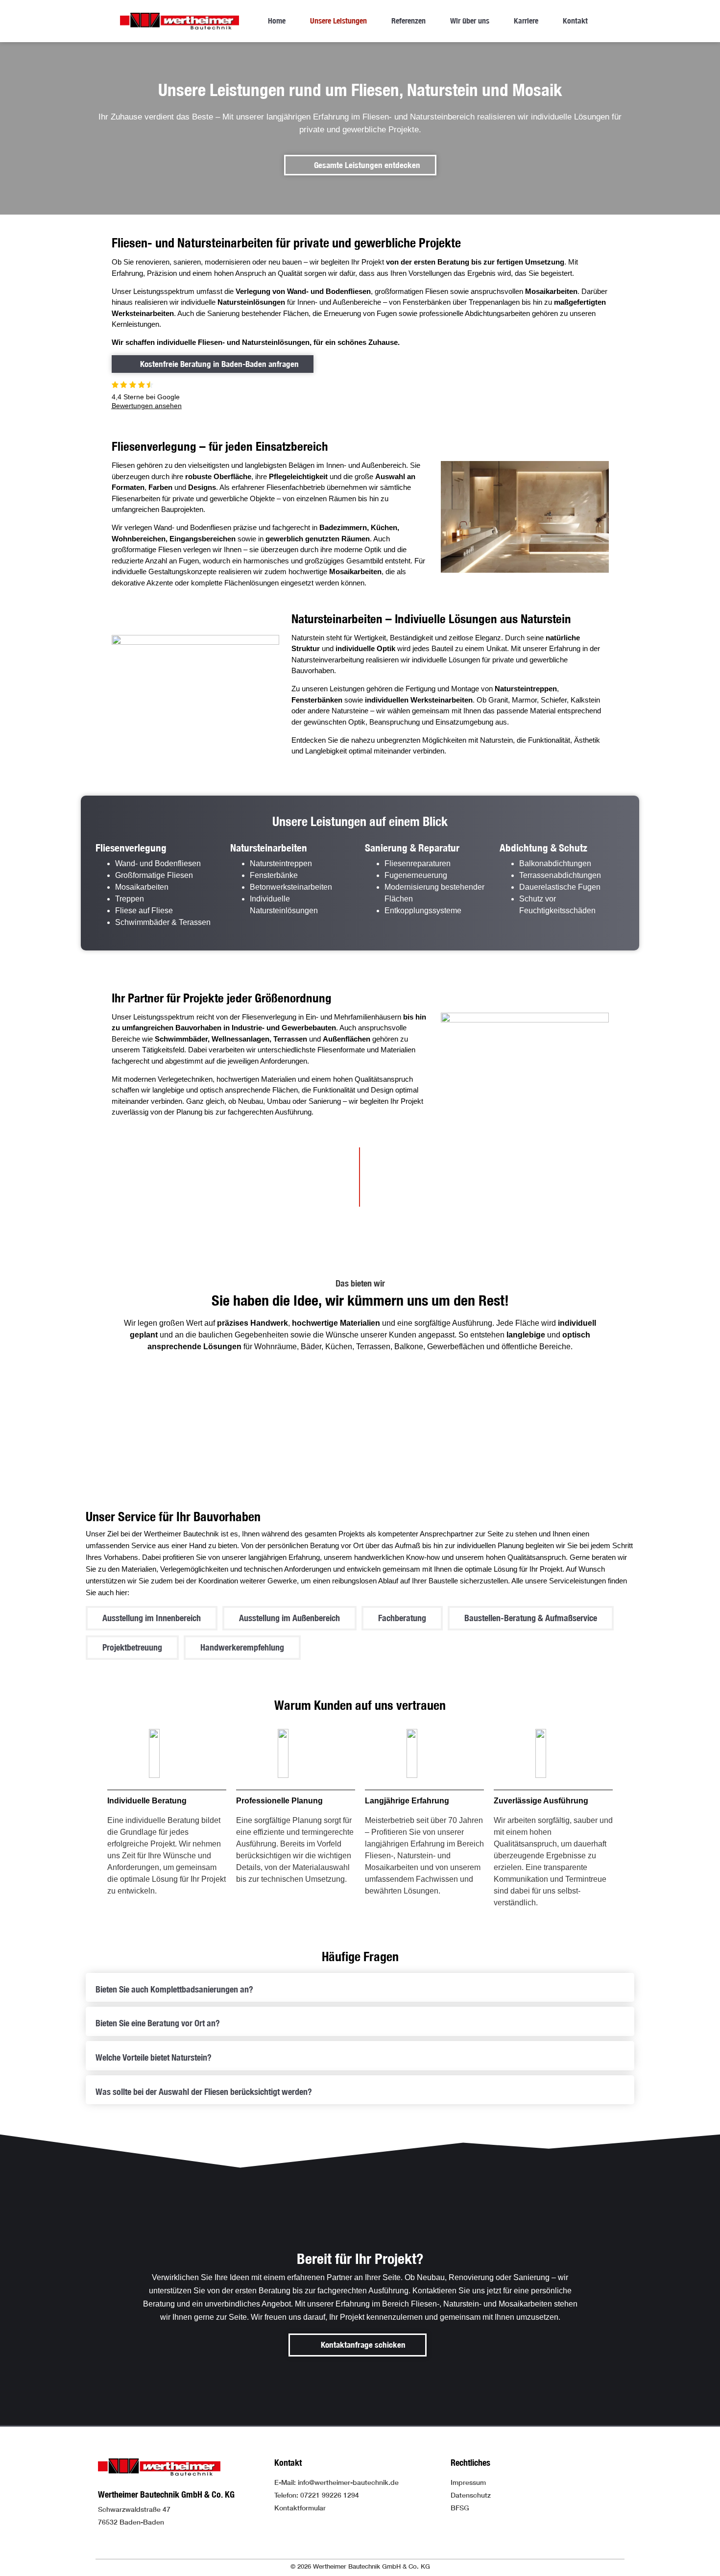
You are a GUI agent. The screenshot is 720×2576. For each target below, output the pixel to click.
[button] (152, 1618)
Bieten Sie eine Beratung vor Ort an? (158, 2023)
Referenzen (408, 21)
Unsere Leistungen (338, 21)
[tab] (360, 1988)
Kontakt (575, 21)
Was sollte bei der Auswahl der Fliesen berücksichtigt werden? (204, 2092)
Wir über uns (470, 21)
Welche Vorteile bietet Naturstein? (154, 2057)
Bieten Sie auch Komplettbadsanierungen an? (174, 1989)
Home (277, 21)
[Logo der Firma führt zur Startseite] (180, 21)
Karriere (526, 21)
